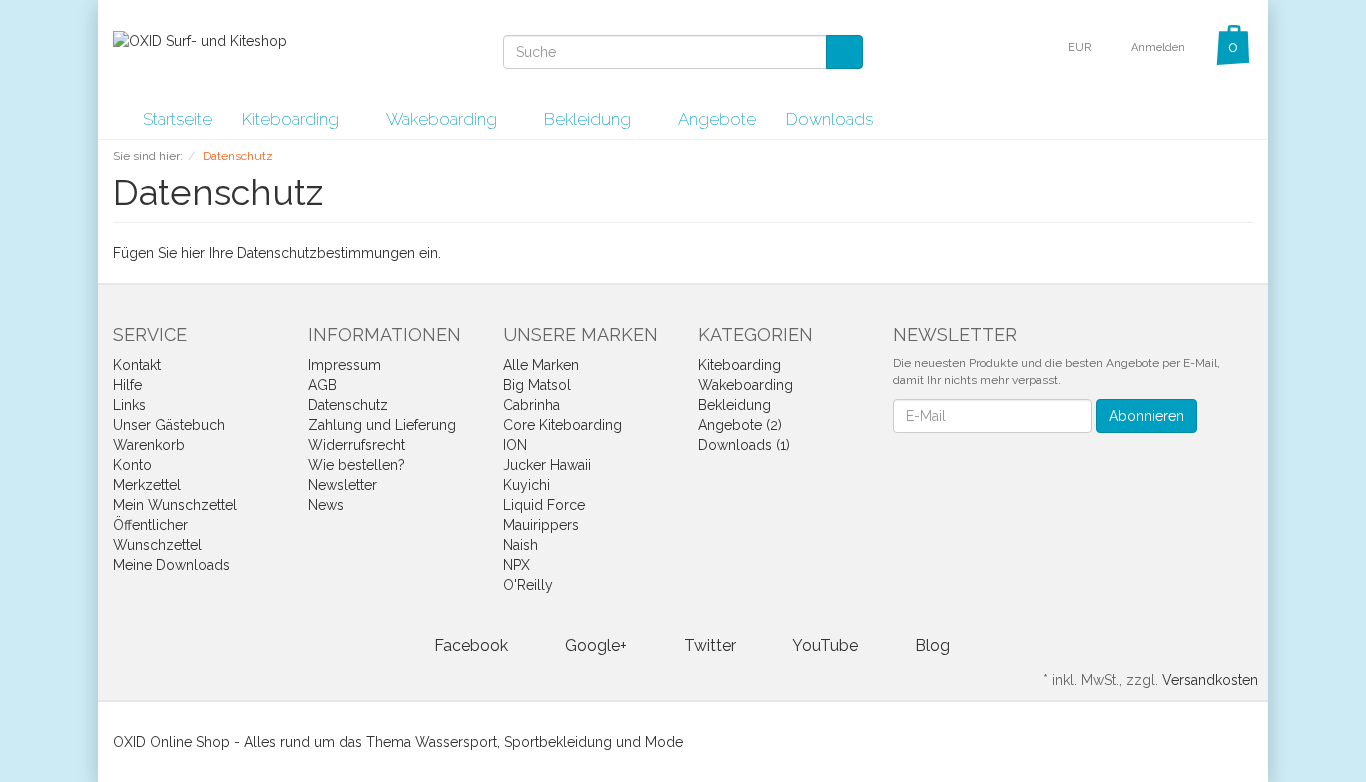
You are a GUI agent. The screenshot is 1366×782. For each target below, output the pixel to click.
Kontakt (137, 365)
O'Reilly (528, 585)
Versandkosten (1210, 680)
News (326, 505)
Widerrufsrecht (356, 445)
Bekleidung (589, 119)
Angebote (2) (740, 425)
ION (515, 445)
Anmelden (1159, 47)
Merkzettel (147, 485)
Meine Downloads (171, 565)
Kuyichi (526, 485)
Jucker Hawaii (547, 465)
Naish (520, 545)
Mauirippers (541, 525)
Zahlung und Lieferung (382, 425)
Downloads (829, 119)
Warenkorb (149, 445)
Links (129, 405)
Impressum (344, 365)
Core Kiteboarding (562, 425)
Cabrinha (531, 405)
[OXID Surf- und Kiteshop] (200, 40)
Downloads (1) (744, 445)
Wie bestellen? (356, 465)
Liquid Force (544, 505)
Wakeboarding (443, 119)
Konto (132, 465)
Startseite (177, 119)
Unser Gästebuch (169, 425)
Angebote (717, 119)
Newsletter (342, 485)
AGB (322, 385)
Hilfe (127, 385)
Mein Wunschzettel (175, 505)
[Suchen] (844, 52)
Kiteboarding (292, 119)
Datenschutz (348, 405)
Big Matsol (537, 385)
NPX (516, 565)
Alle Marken (541, 365)
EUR (1081, 47)
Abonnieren (1146, 416)
